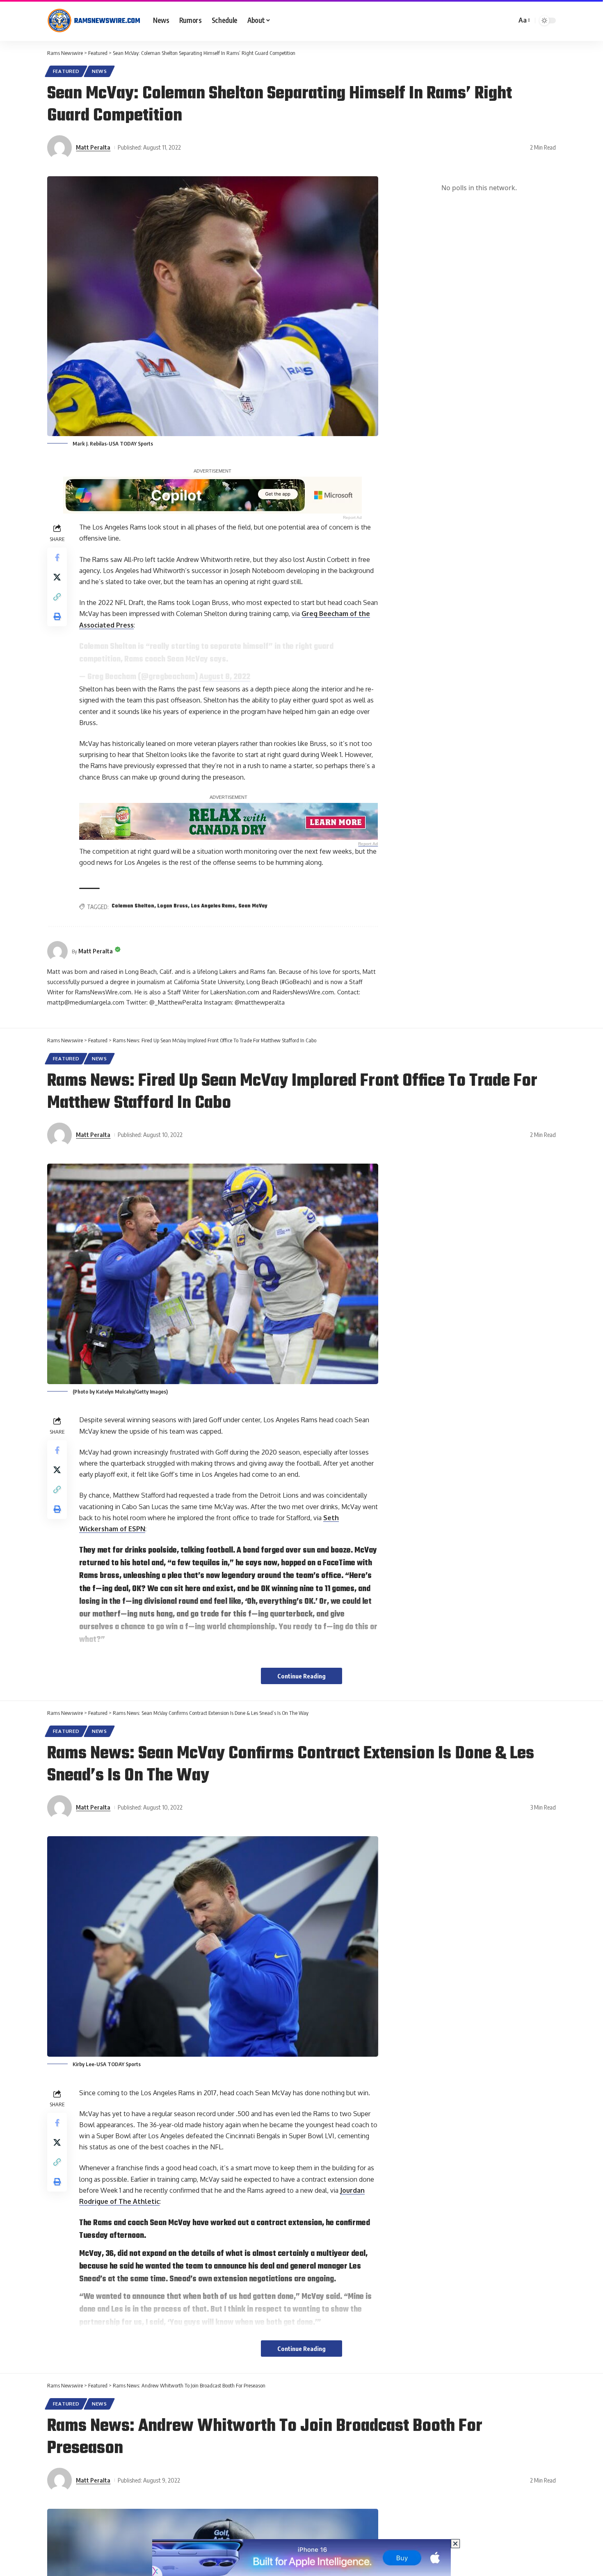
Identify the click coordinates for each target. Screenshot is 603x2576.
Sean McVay (253, 906)
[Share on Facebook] (57, 557)
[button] (524, 20)
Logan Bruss (173, 906)
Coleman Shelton (133, 906)
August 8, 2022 (225, 677)
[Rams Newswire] (94, 20)
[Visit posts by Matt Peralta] (59, 148)
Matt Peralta (93, 147)
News (99, 71)
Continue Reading (301, 1676)
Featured (66, 71)
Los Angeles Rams (213, 906)
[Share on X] (57, 577)
